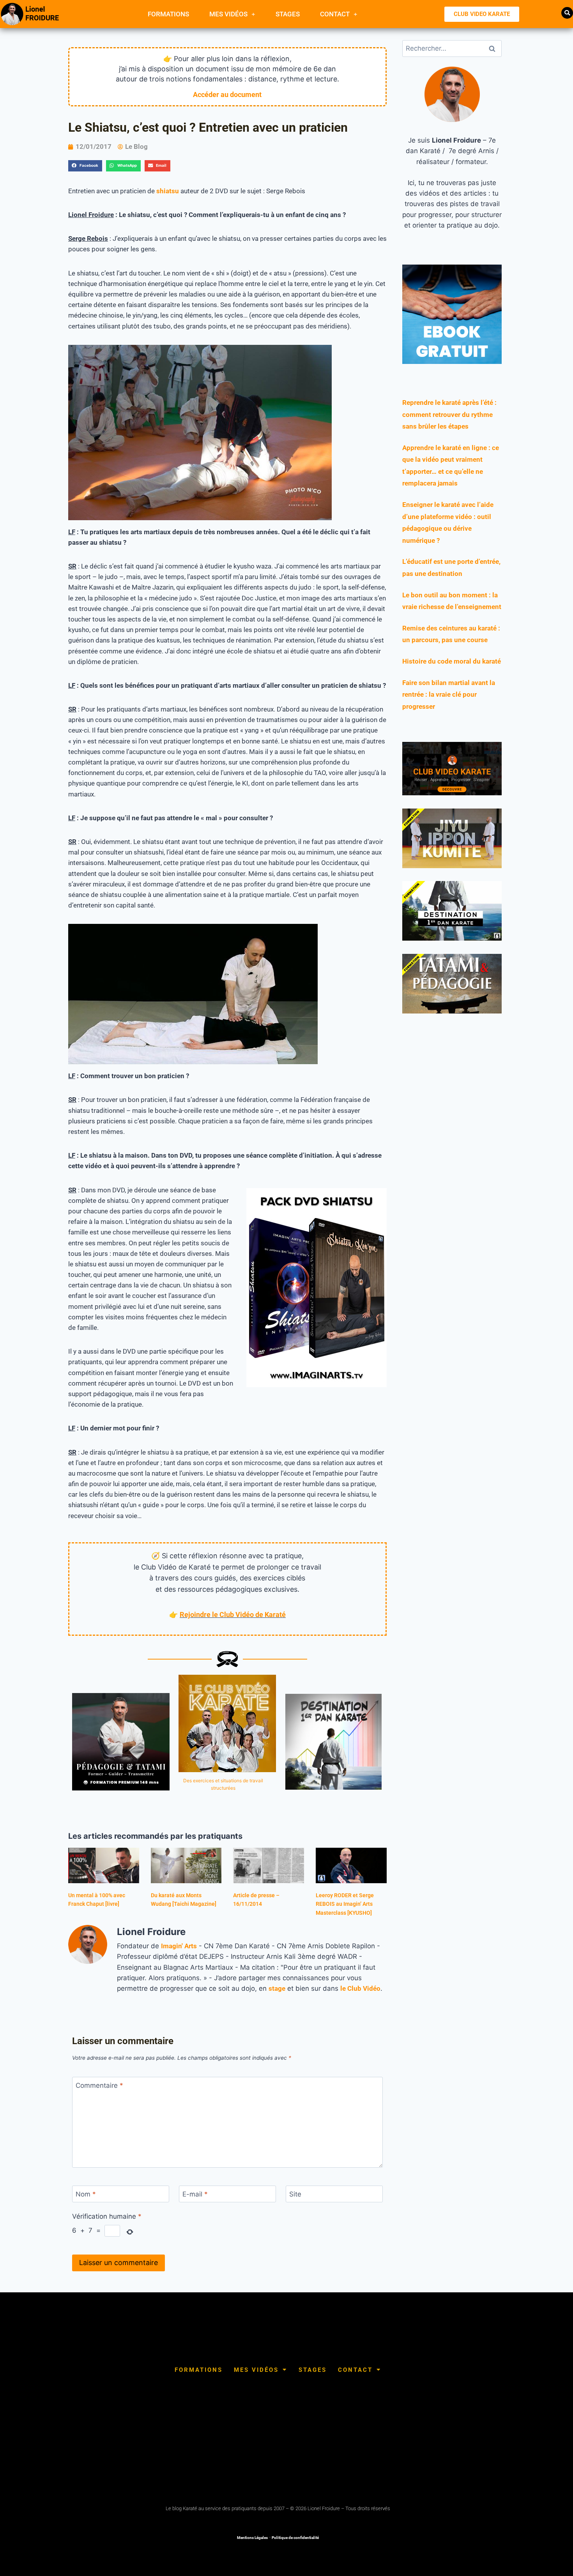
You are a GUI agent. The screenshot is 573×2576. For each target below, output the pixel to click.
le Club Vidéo (360, 1988)
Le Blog (136, 147)
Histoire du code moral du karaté (452, 661)
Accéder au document (227, 94)
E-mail (195, 2194)
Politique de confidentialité (295, 2538)
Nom (86, 2194)
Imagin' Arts (179, 1946)
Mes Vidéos (228, 14)
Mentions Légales (252, 2538)
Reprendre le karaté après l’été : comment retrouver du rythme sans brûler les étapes (449, 414)
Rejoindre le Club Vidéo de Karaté (233, 1615)
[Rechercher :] (452, 48)
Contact (335, 14)
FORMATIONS (168, 14)
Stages (288, 14)
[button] (567, 13)
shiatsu (168, 191)
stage (277, 1988)
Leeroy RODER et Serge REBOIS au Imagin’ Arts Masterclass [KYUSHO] (345, 1904)
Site (295, 2194)
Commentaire (99, 2085)
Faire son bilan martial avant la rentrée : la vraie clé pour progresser (449, 695)
